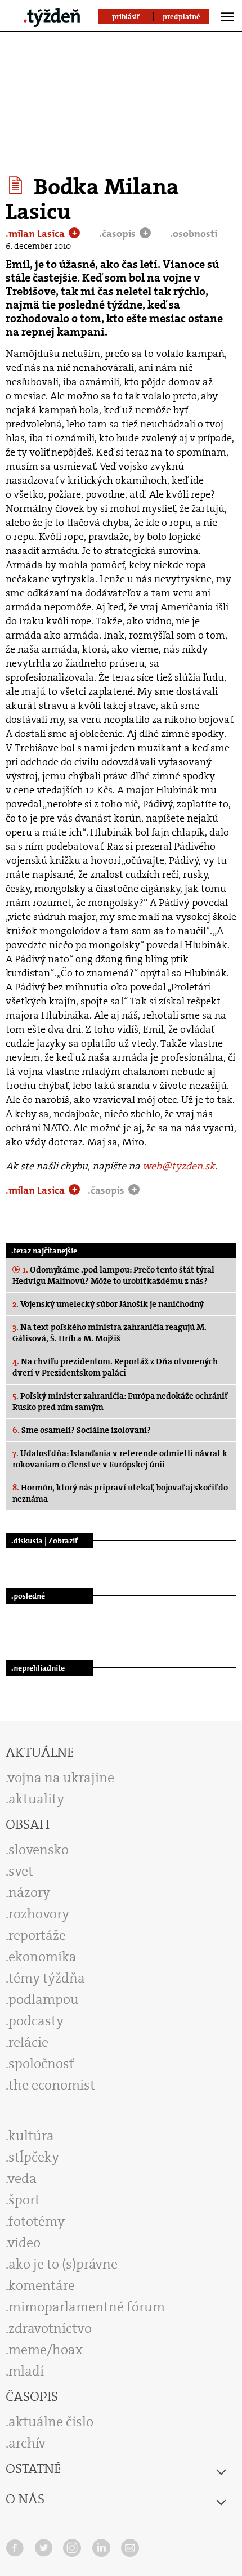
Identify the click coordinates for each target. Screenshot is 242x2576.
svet (21, 1871)
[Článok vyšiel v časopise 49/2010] (17, 185)
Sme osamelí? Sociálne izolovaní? (82, 1430)
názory (29, 1892)
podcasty (36, 2021)
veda (22, 2178)
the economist (52, 2085)
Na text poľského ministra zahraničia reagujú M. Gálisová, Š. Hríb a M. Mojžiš (109, 1333)
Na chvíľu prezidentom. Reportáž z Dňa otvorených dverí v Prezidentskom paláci (115, 1367)
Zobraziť (63, 1541)
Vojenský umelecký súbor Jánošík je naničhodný (108, 1304)
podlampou (44, 1999)
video (24, 2243)
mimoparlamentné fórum (87, 2307)
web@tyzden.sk (179, 1166)
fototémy (37, 2221)
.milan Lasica (36, 234)
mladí (26, 2371)
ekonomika (42, 1957)
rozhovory (39, 1914)
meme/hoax (46, 2350)
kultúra (31, 2136)
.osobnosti (194, 234)
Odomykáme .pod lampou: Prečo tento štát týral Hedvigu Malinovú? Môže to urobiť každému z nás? (113, 1275)
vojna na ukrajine (61, 1778)
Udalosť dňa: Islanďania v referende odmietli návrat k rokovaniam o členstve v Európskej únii (120, 1459)
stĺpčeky (34, 2157)
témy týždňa (47, 1978)
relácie (28, 2042)
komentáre (42, 2285)
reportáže (37, 1935)
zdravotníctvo (50, 2328)
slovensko (39, 1850)
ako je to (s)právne (63, 2264)
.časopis (118, 234)
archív (27, 2443)
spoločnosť (41, 2064)
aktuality (36, 1799)
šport (24, 2200)
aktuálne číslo (51, 2422)
